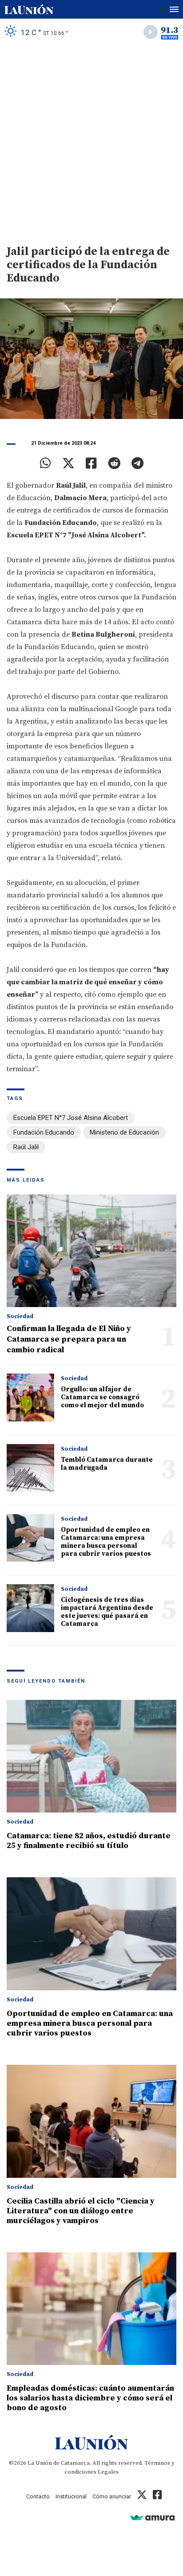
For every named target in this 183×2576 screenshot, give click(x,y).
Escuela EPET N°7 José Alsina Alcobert (71, 1118)
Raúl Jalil (26, 1147)
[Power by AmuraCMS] (152, 2517)
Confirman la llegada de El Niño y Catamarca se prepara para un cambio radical (69, 1339)
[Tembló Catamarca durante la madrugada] (30, 1468)
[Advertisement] (91, 141)
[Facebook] (91, 463)
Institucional (71, 2496)
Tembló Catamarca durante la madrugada (107, 1464)
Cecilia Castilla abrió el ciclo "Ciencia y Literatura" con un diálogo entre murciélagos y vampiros (81, 2211)
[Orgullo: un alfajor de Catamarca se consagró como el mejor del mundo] (30, 1397)
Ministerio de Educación (124, 1132)
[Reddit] (114, 463)
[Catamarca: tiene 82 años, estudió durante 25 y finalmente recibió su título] (91, 1756)
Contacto (38, 2496)
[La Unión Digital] (29, 9)
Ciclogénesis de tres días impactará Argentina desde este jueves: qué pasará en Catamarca (107, 1612)
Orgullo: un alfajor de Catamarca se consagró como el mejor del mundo (102, 1397)
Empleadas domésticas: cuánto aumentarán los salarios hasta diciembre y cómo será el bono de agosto (90, 2398)
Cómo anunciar (112, 2496)
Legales (108, 2472)
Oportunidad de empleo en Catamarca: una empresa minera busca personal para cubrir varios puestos (106, 1542)
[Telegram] (137, 463)
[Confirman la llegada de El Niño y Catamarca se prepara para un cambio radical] (91, 1251)
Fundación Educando (44, 1132)
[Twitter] (68, 463)
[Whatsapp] (46, 463)
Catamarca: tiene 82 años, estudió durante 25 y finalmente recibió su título (89, 1841)
